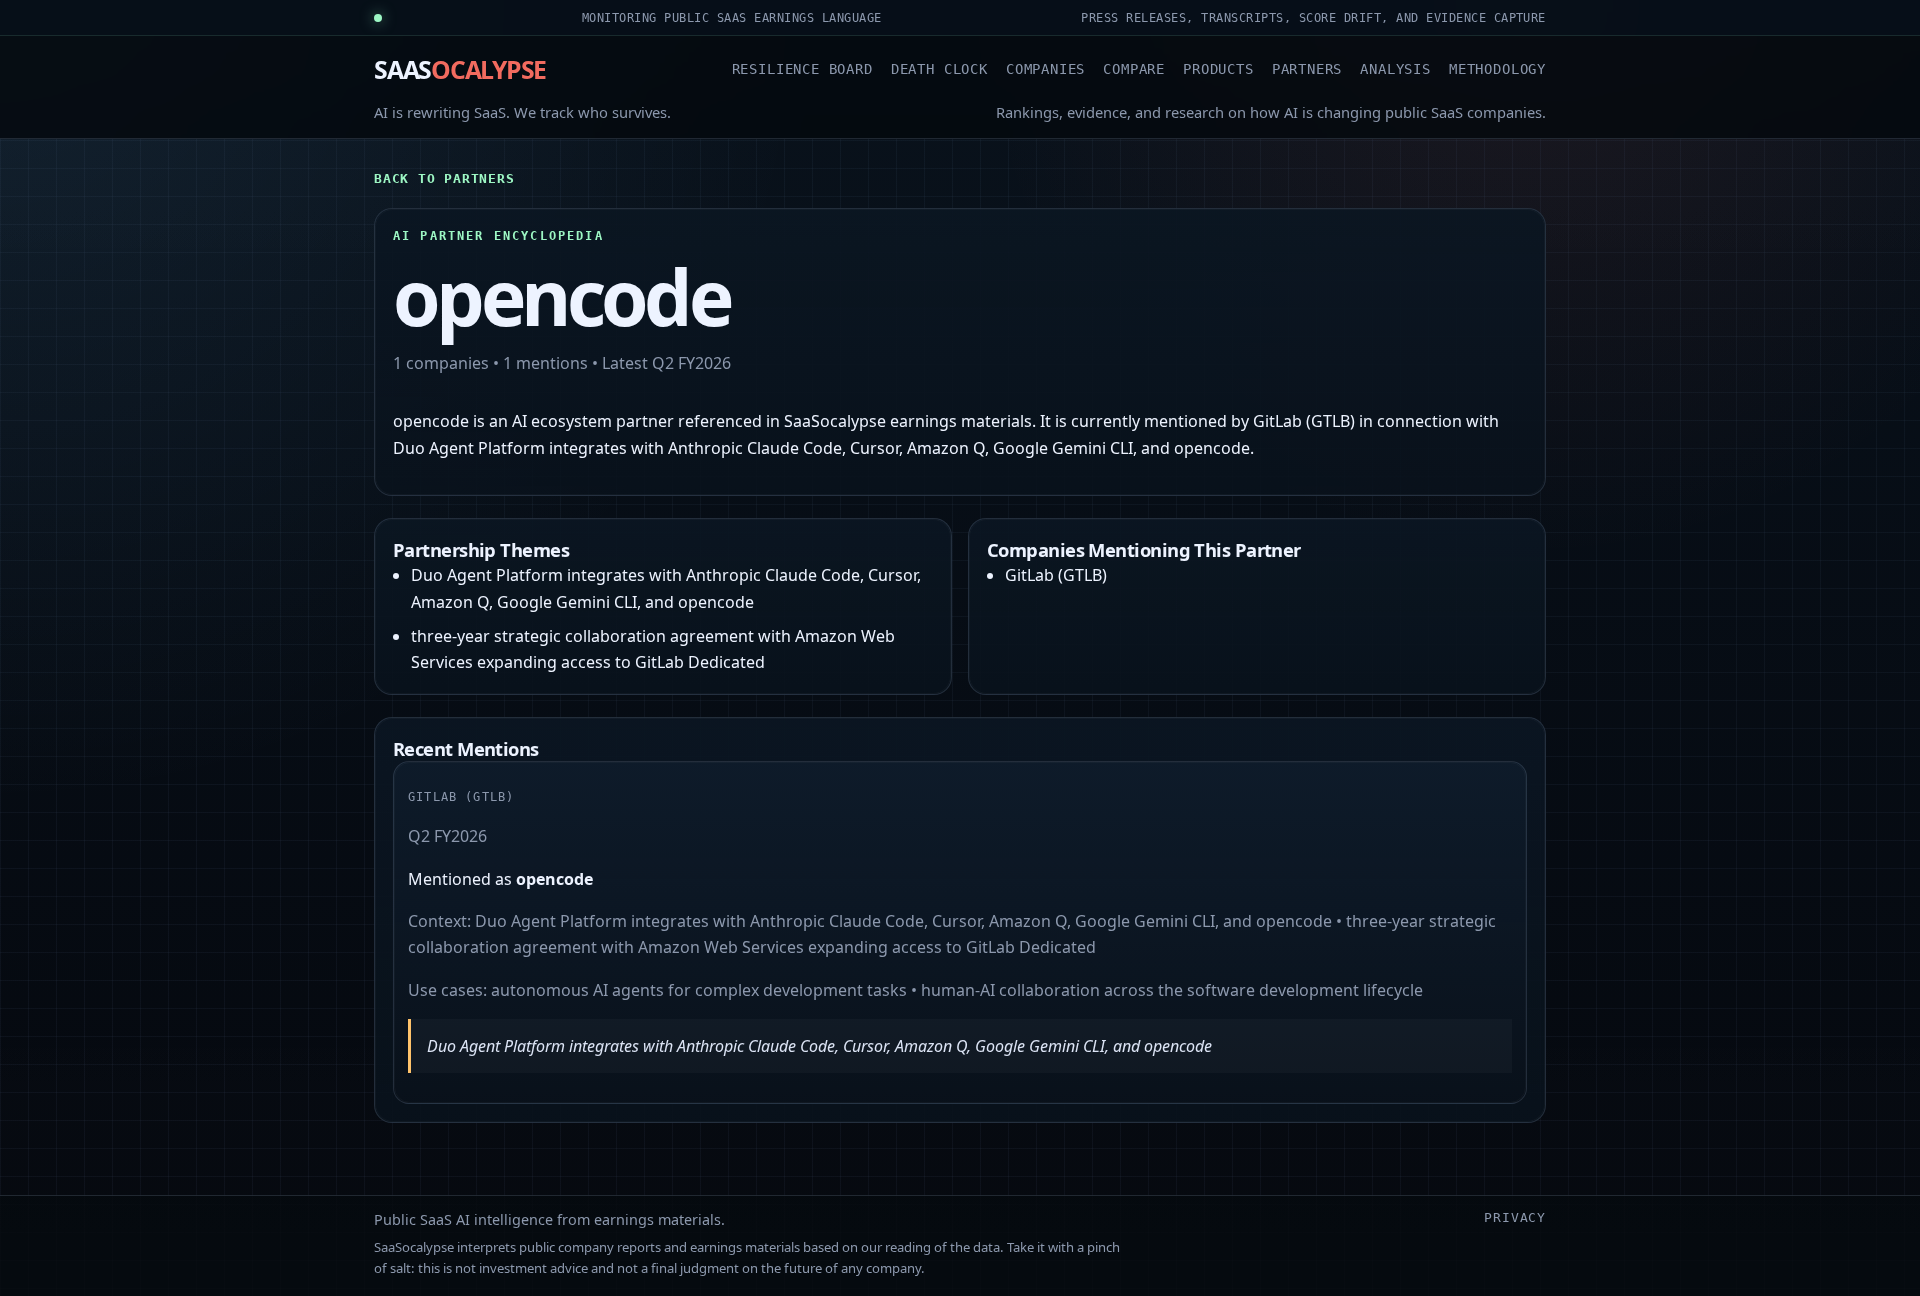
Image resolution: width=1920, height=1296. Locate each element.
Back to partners (444, 178)
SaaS (460, 69)
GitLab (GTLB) (1056, 575)
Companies (1045, 69)
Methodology (1497, 69)
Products (1218, 69)
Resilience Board (802, 69)
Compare (1134, 69)
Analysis (1395, 69)
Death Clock (939, 69)
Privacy (1515, 1217)
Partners (1307, 69)
